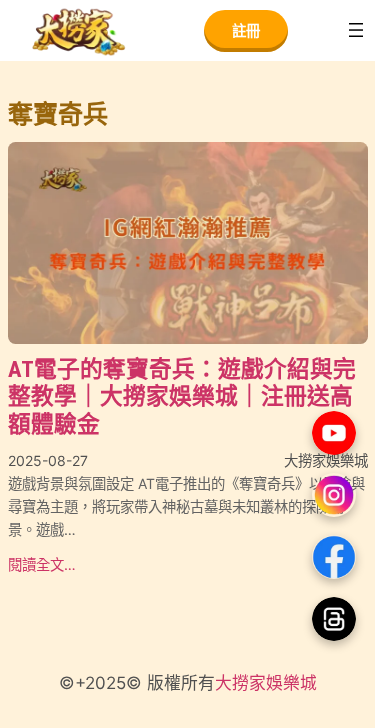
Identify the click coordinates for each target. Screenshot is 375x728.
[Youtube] (334, 433)
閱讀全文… (42, 564)
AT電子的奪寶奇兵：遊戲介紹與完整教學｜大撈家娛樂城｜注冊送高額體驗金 (182, 397)
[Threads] (334, 619)
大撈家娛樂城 (266, 683)
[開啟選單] (356, 30)
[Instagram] (334, 495)
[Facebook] (334, 557)
